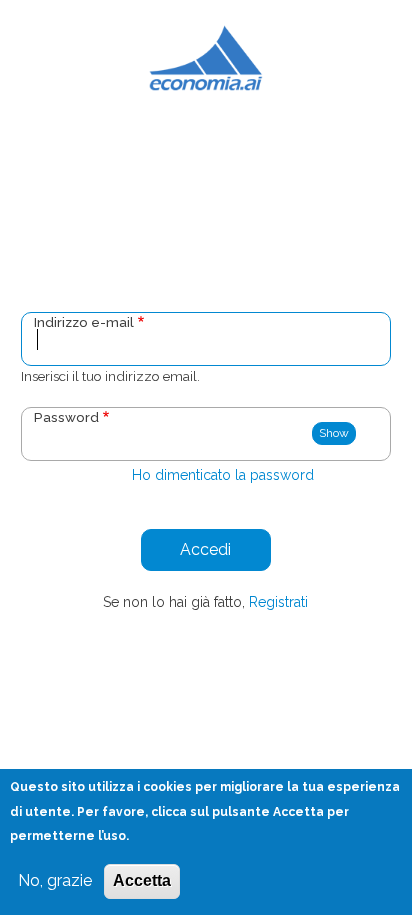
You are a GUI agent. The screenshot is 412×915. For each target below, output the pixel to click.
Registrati (278, 602)
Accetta (142, 880)
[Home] (206, 57)
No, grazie (55, 880)
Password (66, 417)
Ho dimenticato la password (223, 475)
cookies (167, 787)
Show (334, 433)
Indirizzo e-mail (84, 322)
